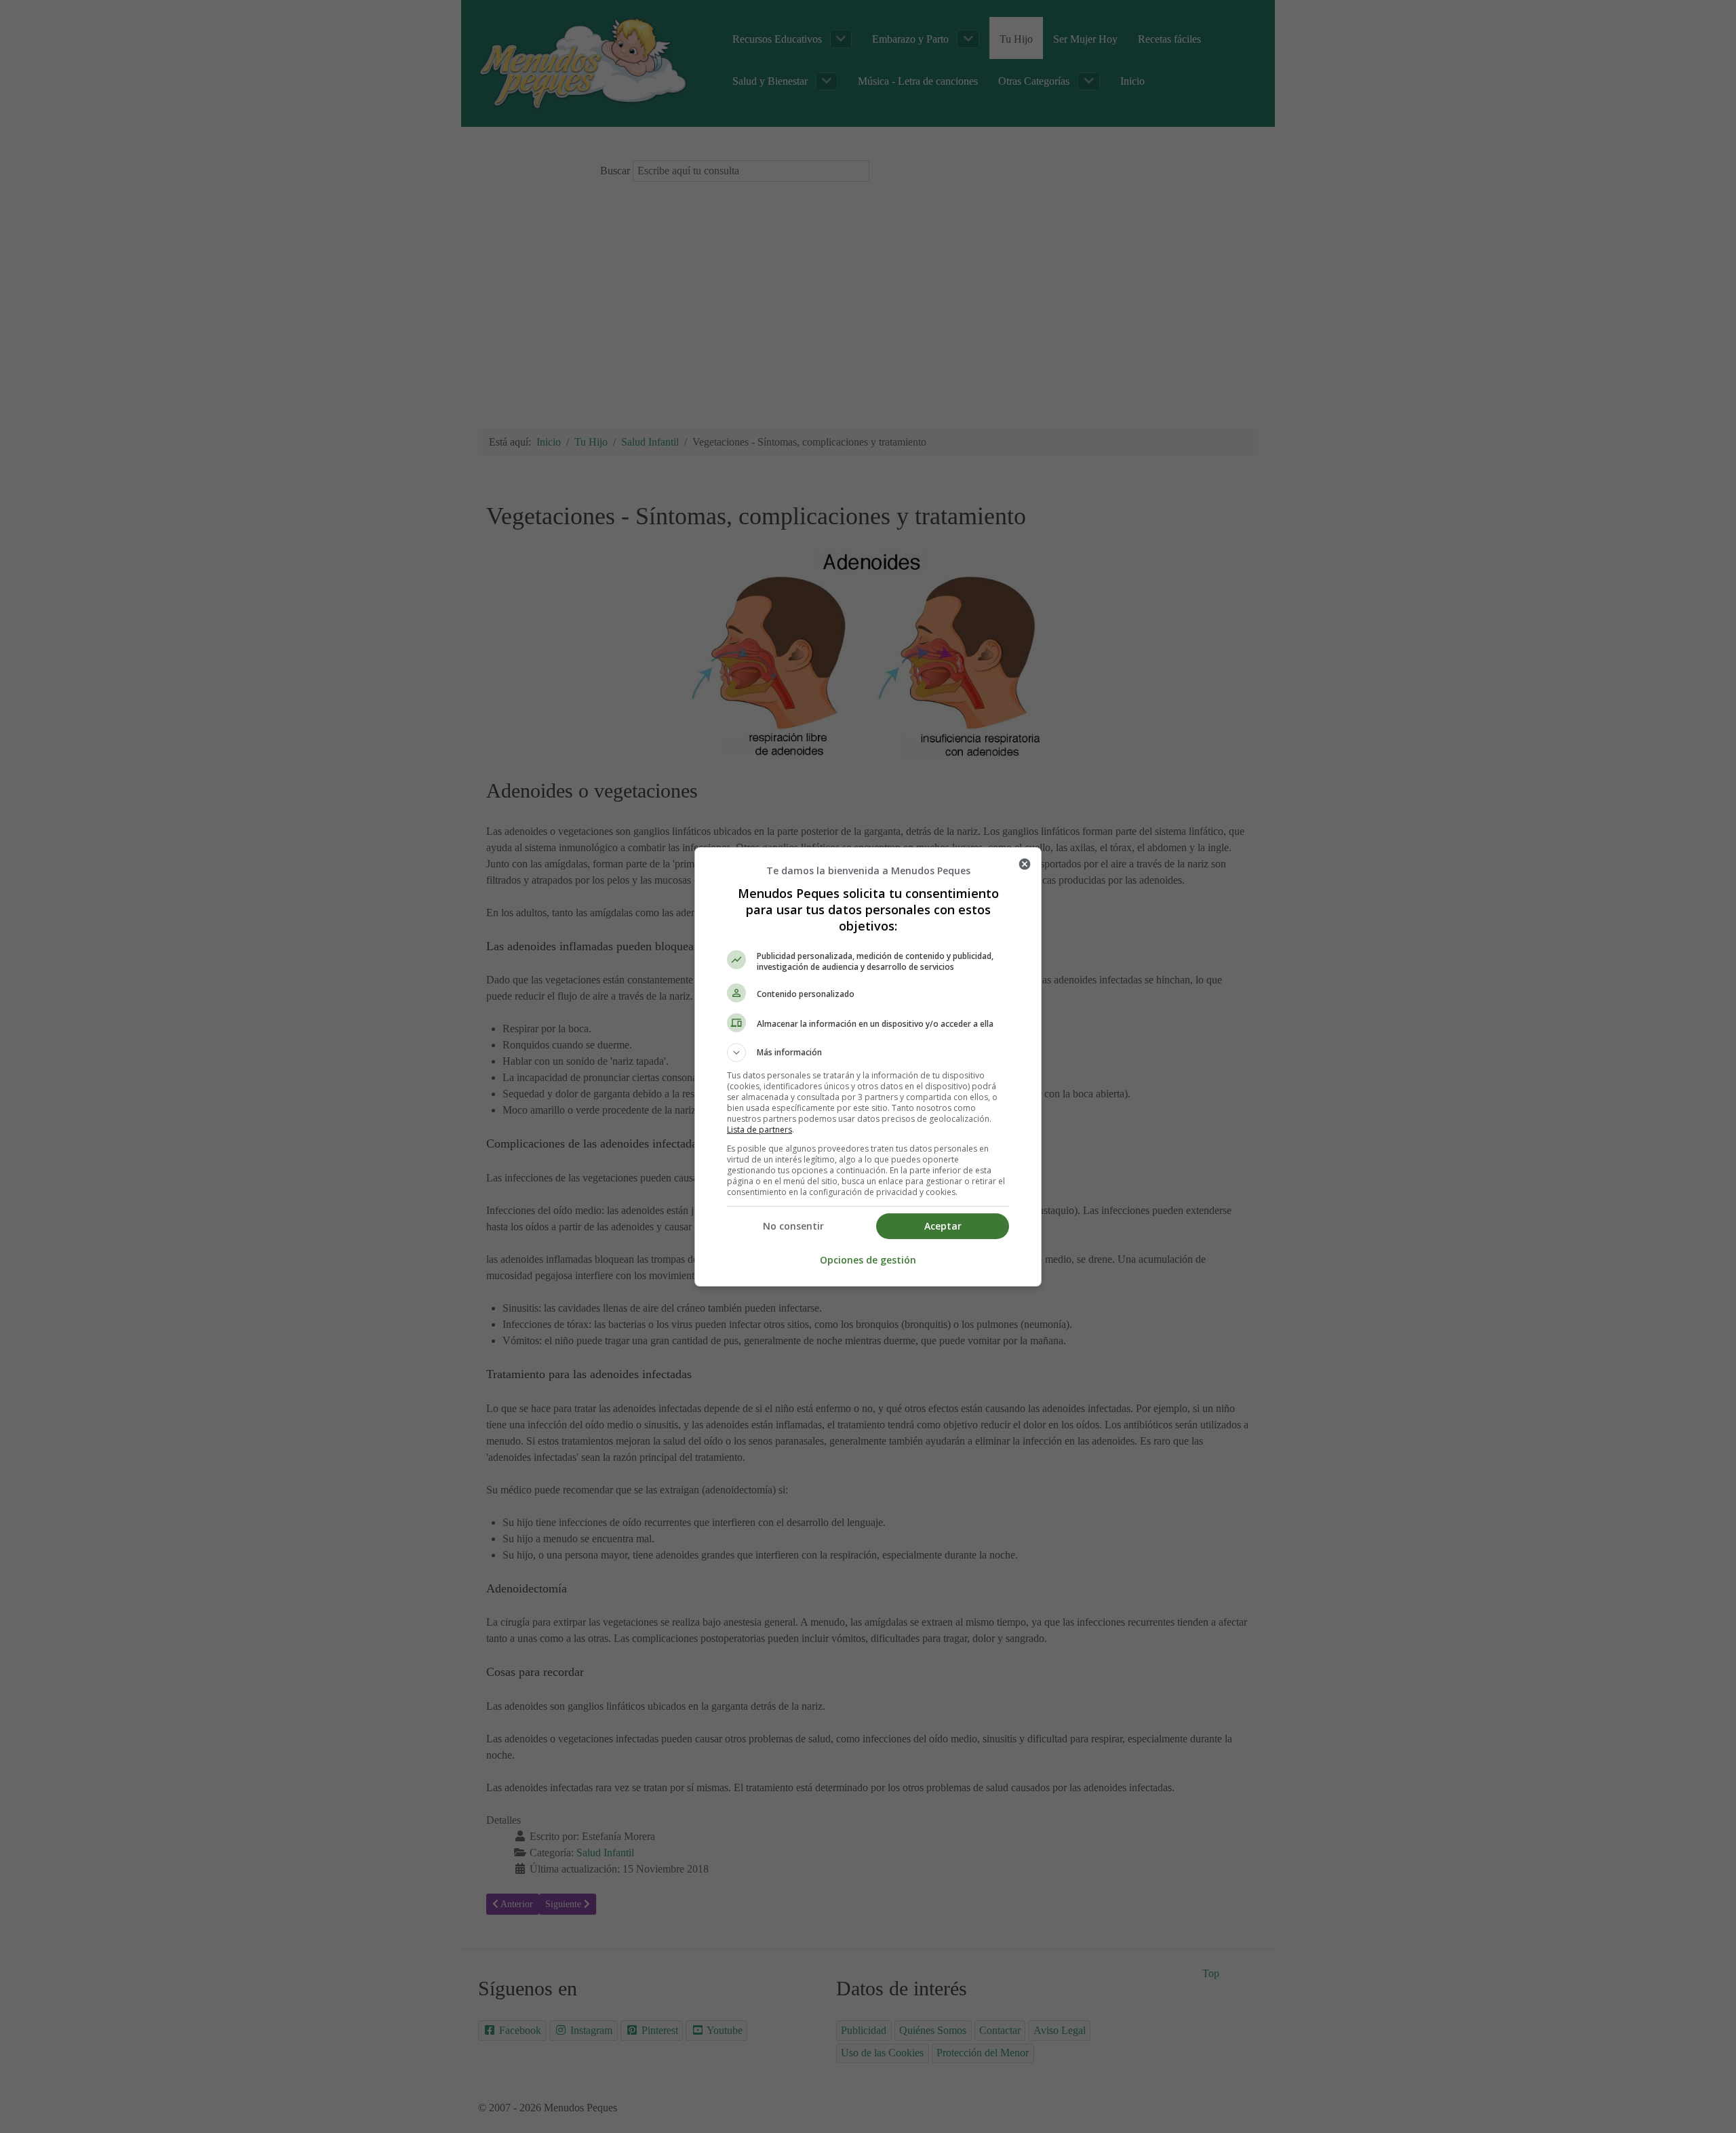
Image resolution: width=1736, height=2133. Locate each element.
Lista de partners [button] (759, 1130)
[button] (868, 1053)
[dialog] (868, 1067)
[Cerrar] (1025, 864)
